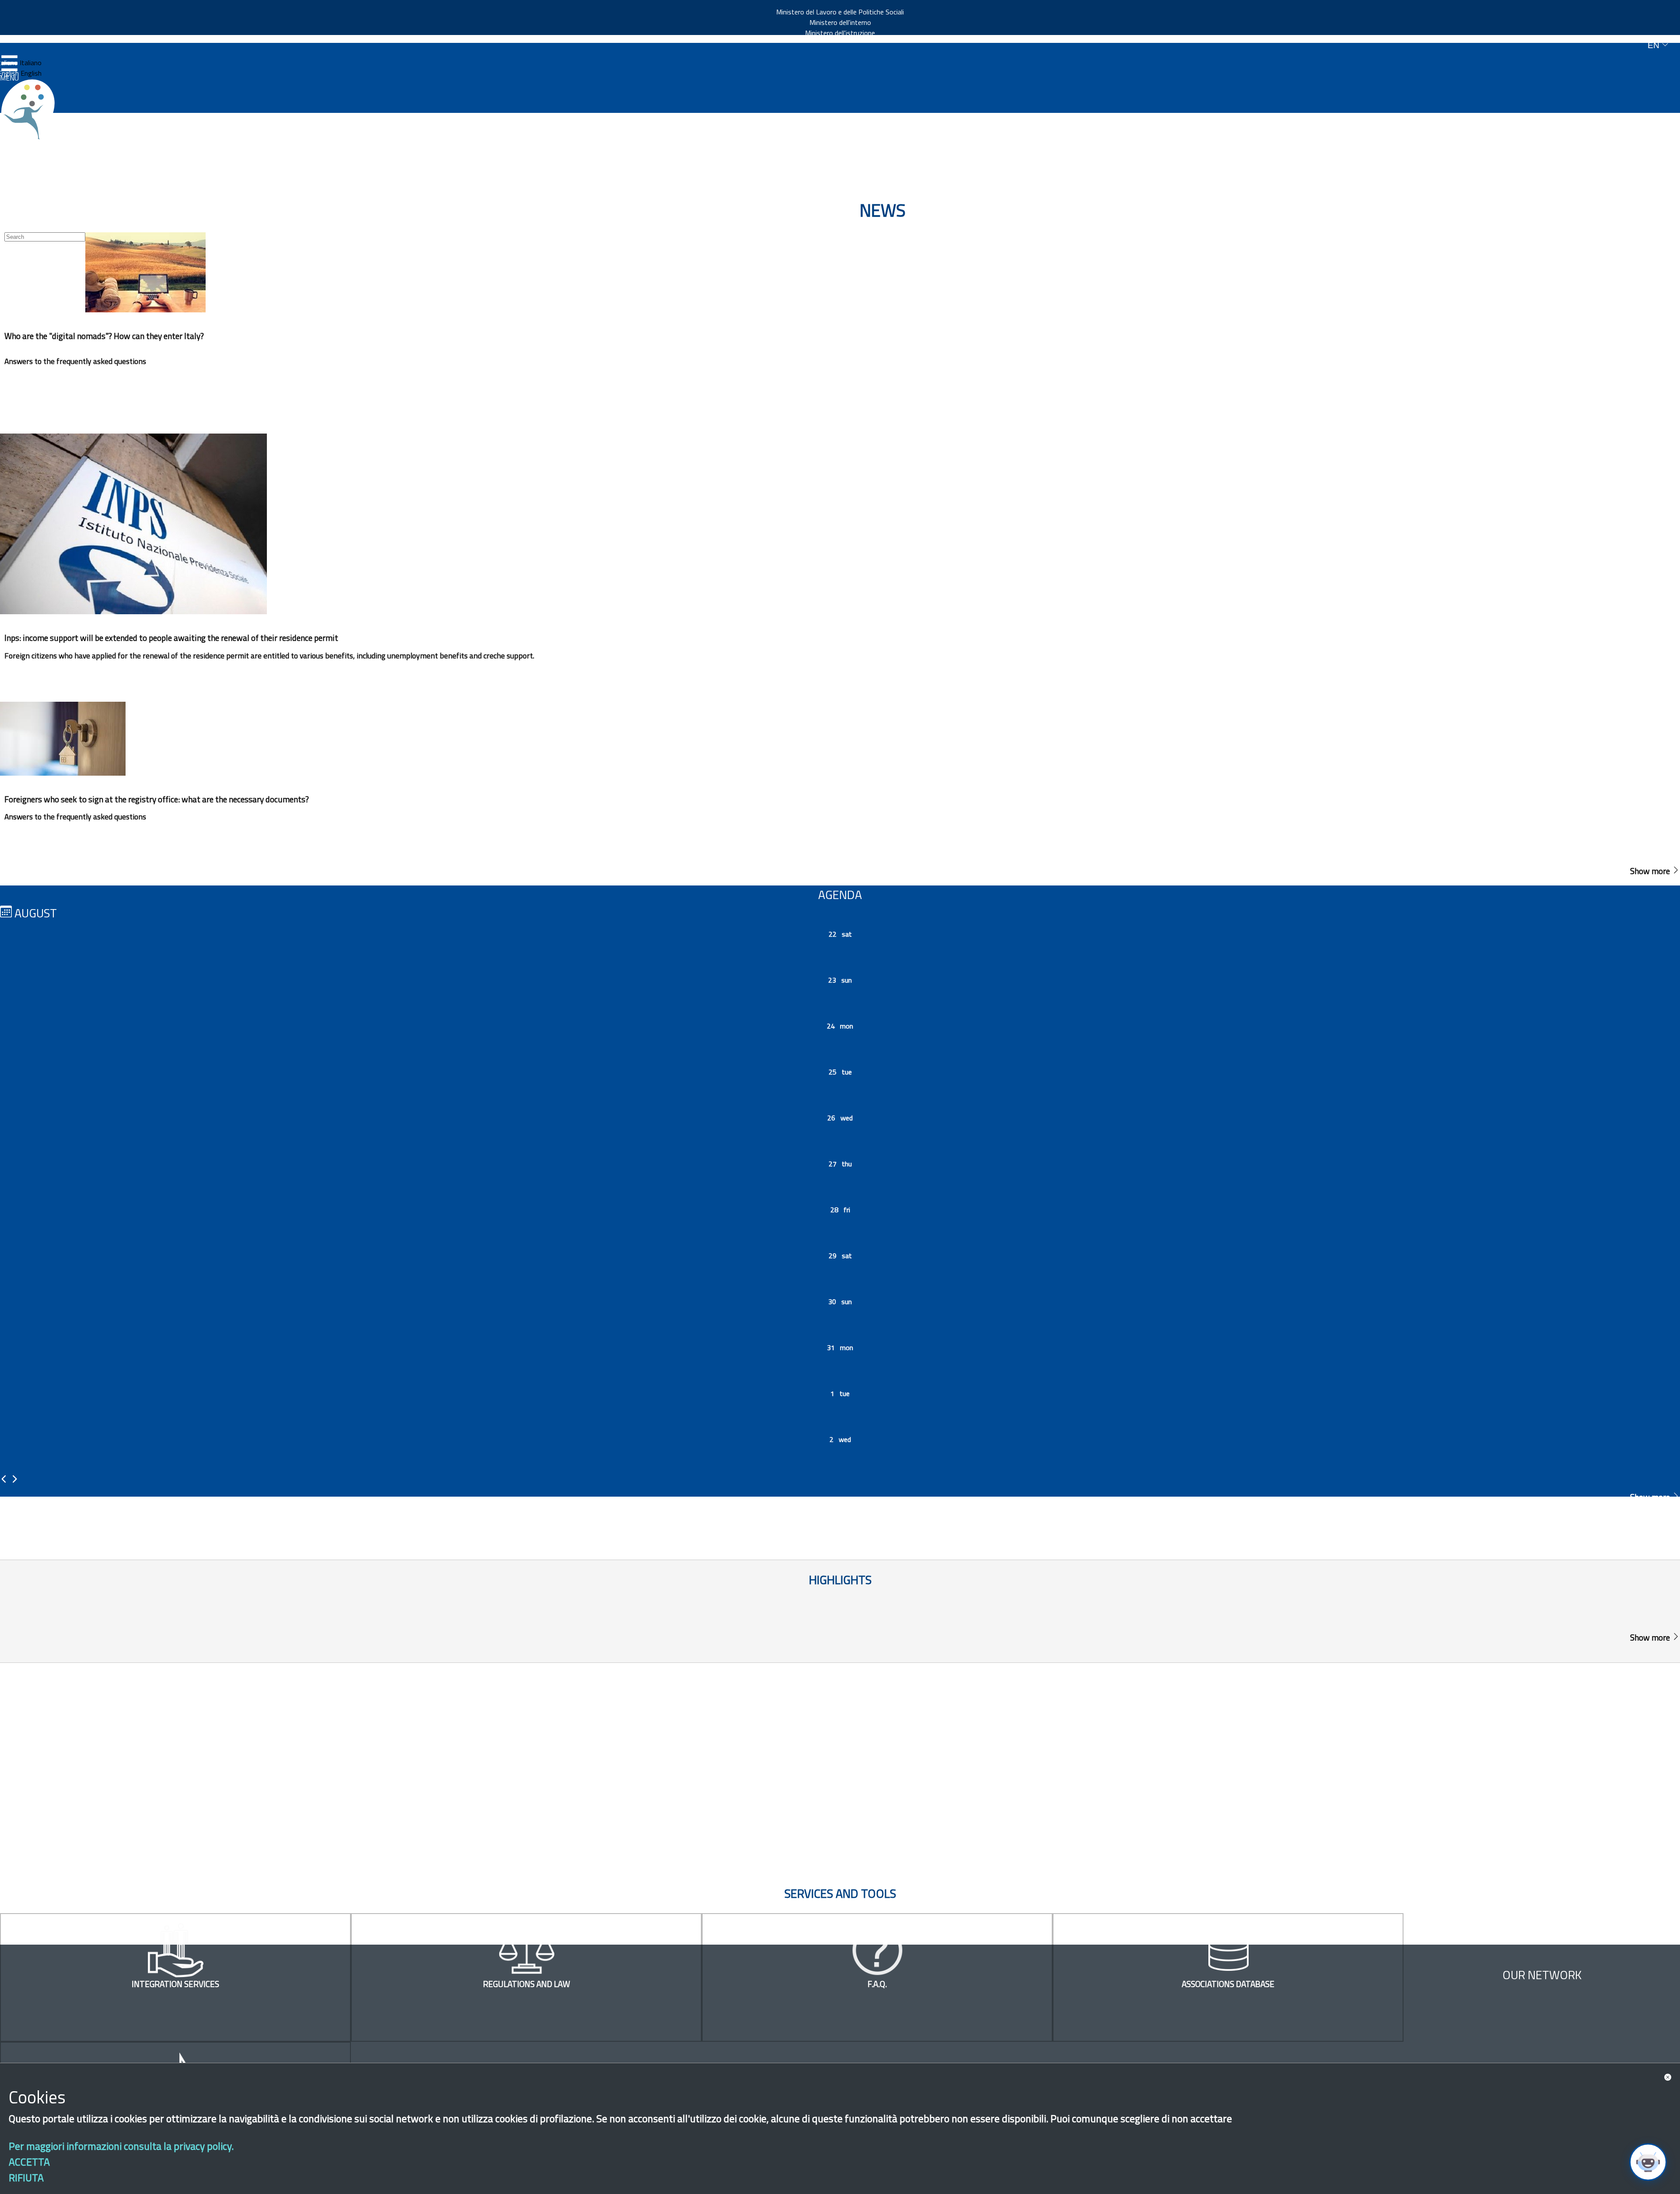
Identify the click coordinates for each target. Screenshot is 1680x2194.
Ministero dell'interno (840, 22)
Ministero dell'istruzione (840, 33)
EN (1655, 45)
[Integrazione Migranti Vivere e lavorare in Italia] (32, 109)
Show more (1651, 871)
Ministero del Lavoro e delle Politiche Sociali (840, 12)
